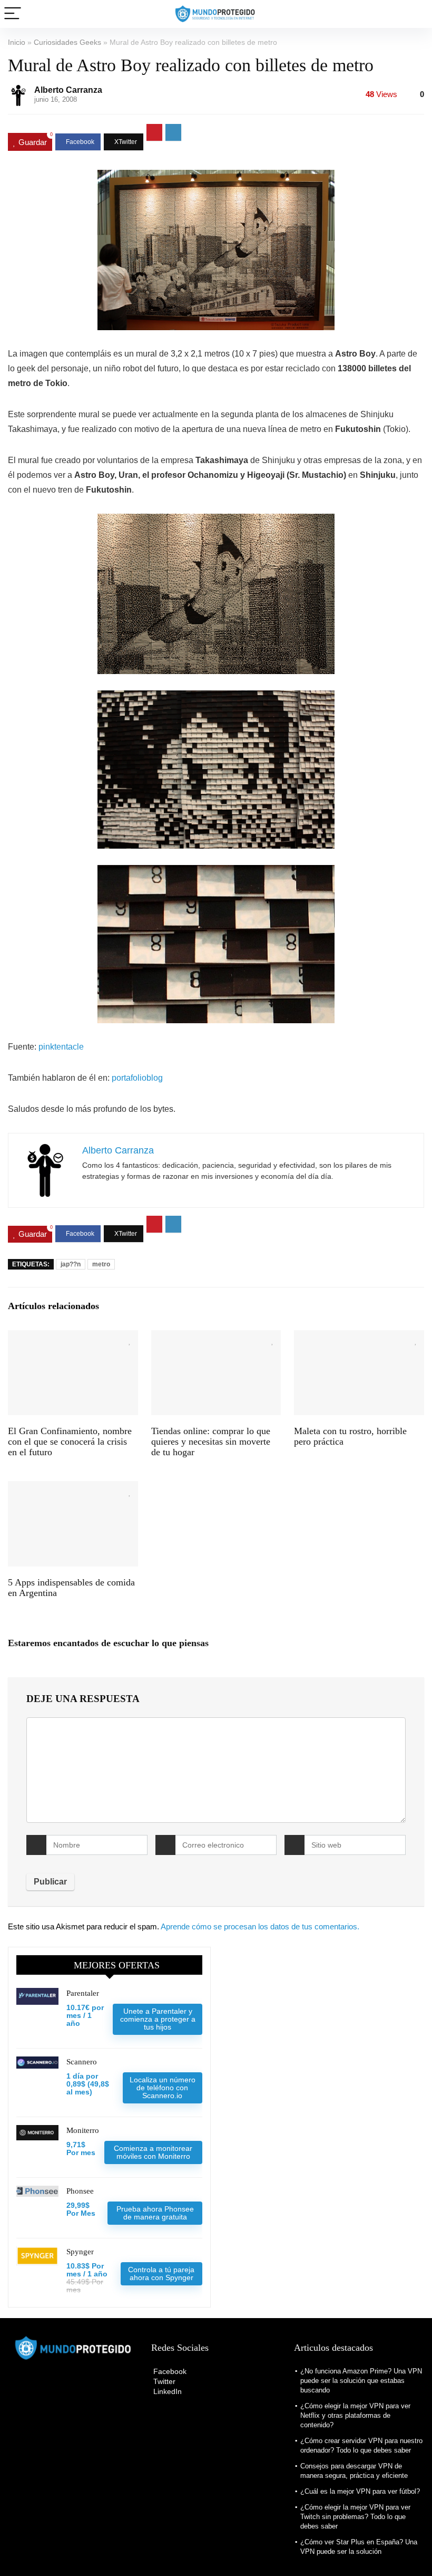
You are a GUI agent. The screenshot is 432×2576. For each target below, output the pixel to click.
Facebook (169, 2371)
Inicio (17, 42)
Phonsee (80, 2191)
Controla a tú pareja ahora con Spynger (161, 2274)
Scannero (82, 2062)
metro (101, 1264)
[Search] (416, 14)
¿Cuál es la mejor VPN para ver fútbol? (360, 2491)
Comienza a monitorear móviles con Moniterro (153, 2152)
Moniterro (83, 2130)
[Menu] (13, 14)
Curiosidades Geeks (67, 42)
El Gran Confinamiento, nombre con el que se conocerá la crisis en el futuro (70, 1441)
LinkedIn (166, 2391)
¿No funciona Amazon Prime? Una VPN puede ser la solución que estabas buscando (361, 2381)
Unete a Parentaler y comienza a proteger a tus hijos (158, 2019)
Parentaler (83, 1993)
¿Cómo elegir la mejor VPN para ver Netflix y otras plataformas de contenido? (355, 2415)
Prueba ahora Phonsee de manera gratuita (155, 2213)
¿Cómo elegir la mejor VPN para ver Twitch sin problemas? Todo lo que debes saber (355, 2517)
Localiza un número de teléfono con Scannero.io (163, 2088)
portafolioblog (137, 1078)
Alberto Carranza (68, 90)
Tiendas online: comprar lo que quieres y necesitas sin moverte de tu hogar (211, 1441)
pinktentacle (61, 1047)
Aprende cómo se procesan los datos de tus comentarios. (260, 1926)
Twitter (163, 2381)
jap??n (71, 1264)
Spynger (80, 2252)
